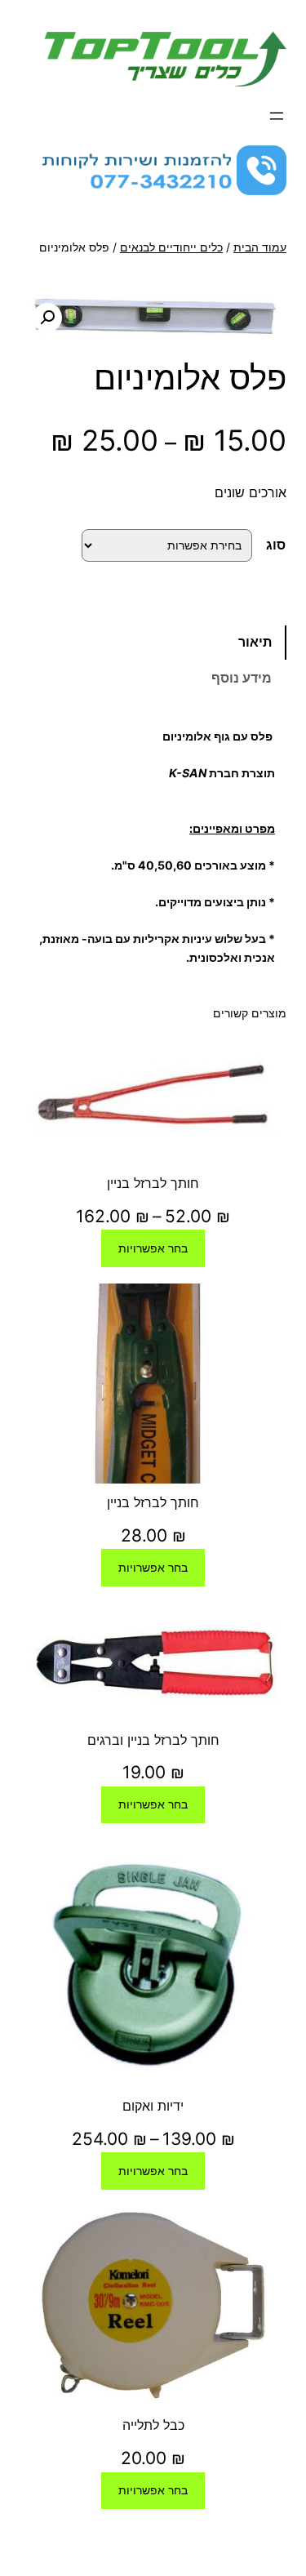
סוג (276, 545)
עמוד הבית (260, 247)
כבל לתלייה (153, 2425)
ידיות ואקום (153, 2106)
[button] (47, 318)
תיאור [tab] (255, 642)
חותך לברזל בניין (153, 1183)
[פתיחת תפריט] (277, 116)
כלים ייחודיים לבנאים (171, 247)
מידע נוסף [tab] (242, 678)
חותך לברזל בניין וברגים (153, 1740)
